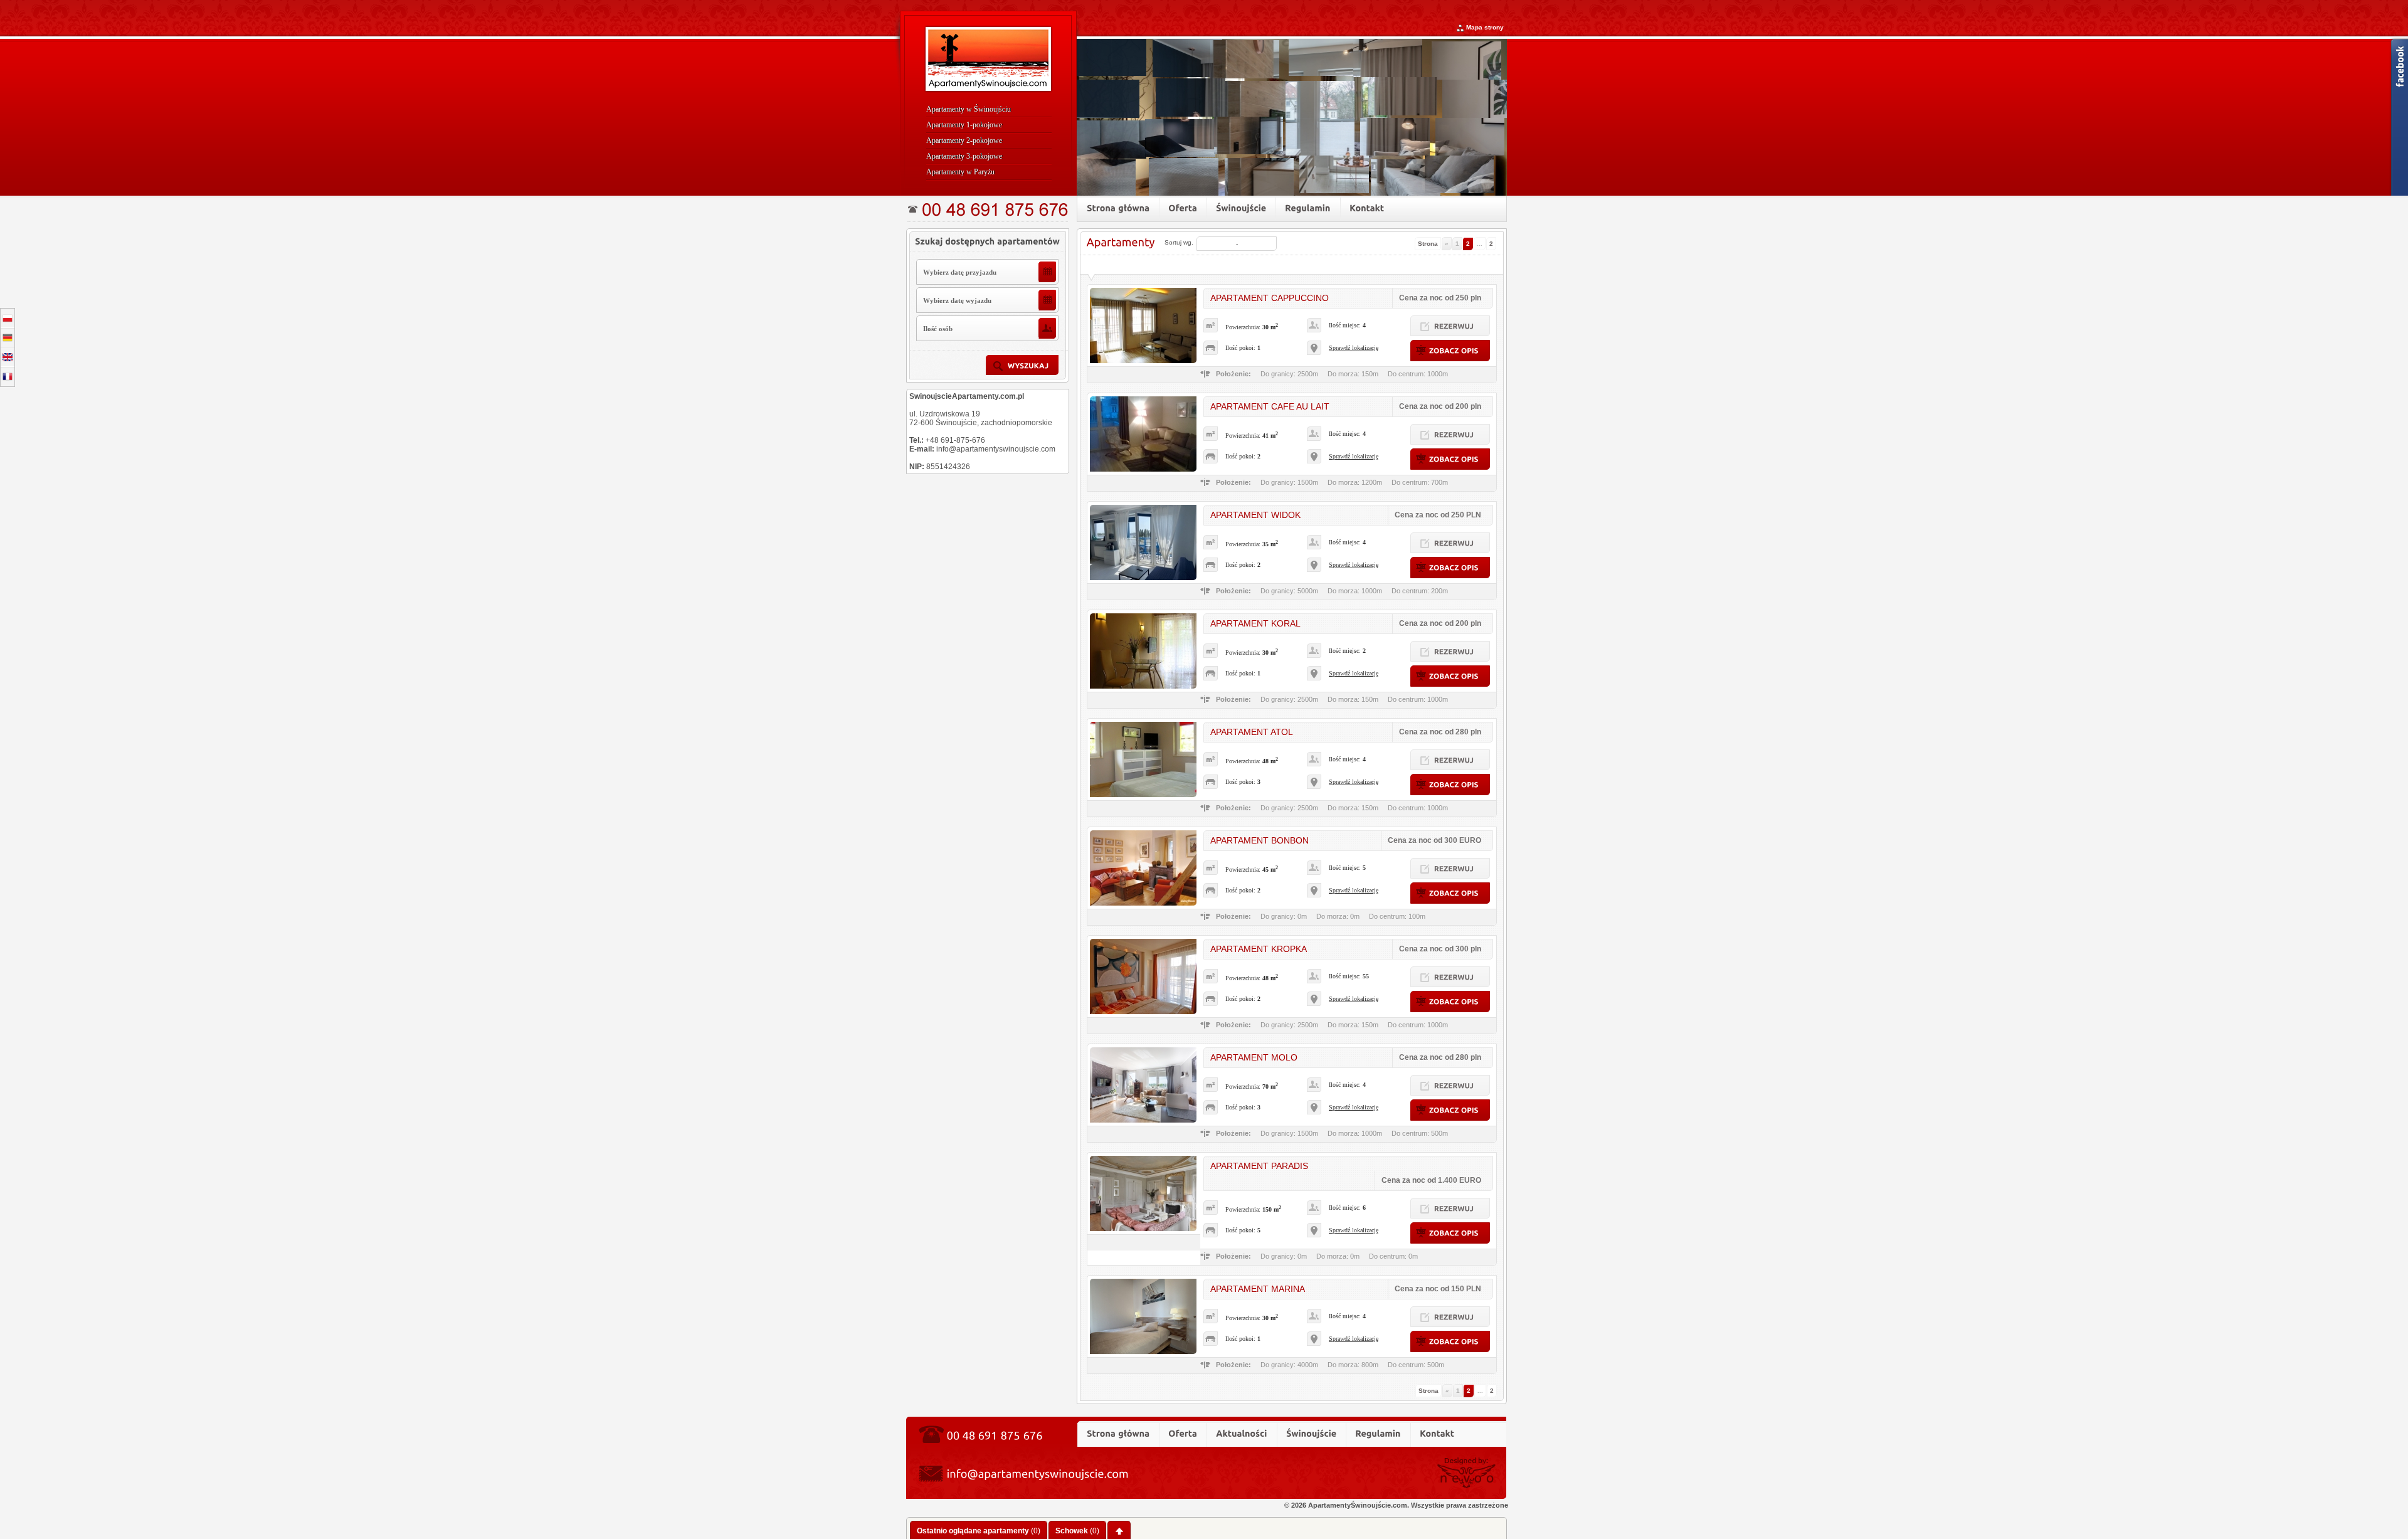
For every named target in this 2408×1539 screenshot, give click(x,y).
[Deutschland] (8, 338)
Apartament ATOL (1252, 732)
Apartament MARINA (1258, 1289)
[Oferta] (1183, 208)
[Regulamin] (1308, 208)
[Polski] (8, 318)
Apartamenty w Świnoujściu (969, 109)
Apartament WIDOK (1255, 515)
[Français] (8, 377)
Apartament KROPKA (1259, 949)
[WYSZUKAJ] (1022, 365)
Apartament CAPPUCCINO (1270, 298)
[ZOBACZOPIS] (1450, 351)
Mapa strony (1485, 27)
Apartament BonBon (1259, 840)
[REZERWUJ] (1450, 326)
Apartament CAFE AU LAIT (1270, 406)
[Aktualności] (1242, 1433)
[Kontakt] (1367, 208)
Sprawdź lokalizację (1354, 348)
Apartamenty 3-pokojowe (964, 156)
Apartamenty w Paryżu (960, 172)
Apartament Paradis (1259, 1166)
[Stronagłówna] (1118, 208)
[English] (8, 357)
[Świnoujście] (1241, 208)
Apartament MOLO (1254, 1057)
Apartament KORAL (1255, 623)
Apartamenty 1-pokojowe (964, 125)
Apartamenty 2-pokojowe (964, 140)
